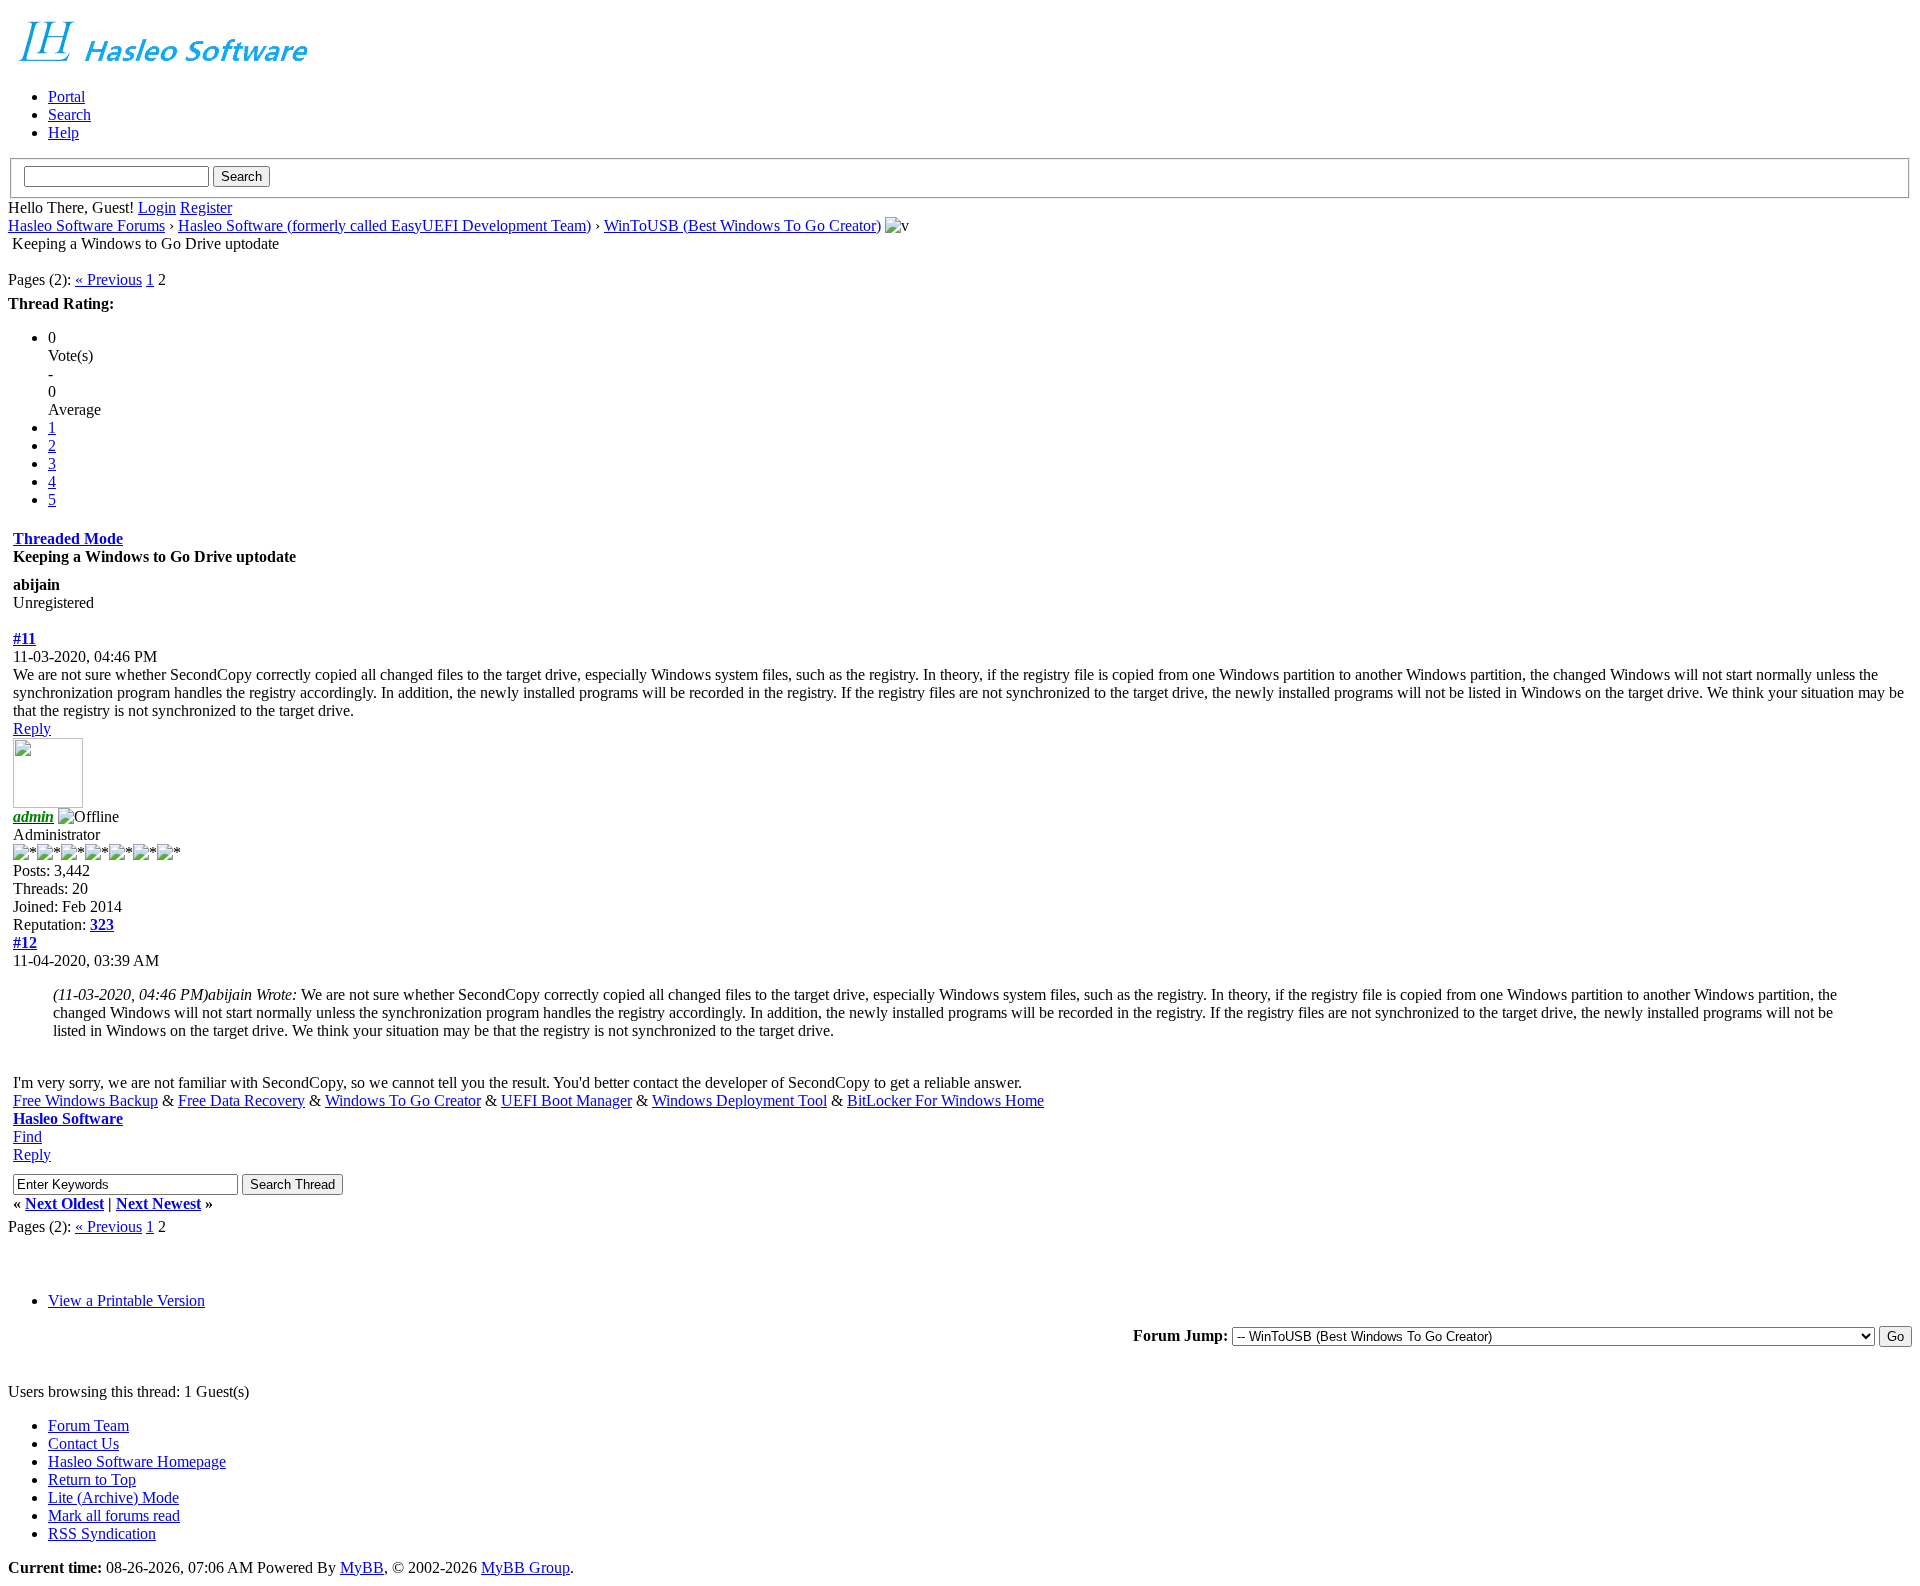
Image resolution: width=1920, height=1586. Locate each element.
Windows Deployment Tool (739, 1100)
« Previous (108, 279)
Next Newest (158, 1203)
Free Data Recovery (241, 1100)
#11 (24, 638)
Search (69, 114)
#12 (25, 942)
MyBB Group (525, 1567)
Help (63, 132)
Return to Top (92, 1479)
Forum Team (88, 1425)
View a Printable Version (126, 1300)
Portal (66, 96)
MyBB (362, 1567)
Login (157, 207)
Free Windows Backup (85, 1100)
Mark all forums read (114, 1515)
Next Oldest (64, 1203)
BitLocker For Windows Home (945, 1100)
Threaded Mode (68, 538)
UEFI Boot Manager (566, 1100)
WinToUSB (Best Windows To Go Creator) (742, 225)
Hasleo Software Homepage (137, 1461)
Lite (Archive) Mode (113, 1497)
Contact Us (83, 1443)
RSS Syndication (102, 1533)
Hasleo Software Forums (86, 225)
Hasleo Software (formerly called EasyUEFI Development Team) (384, 225)
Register (206, 207)
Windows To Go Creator (403, 1100)
